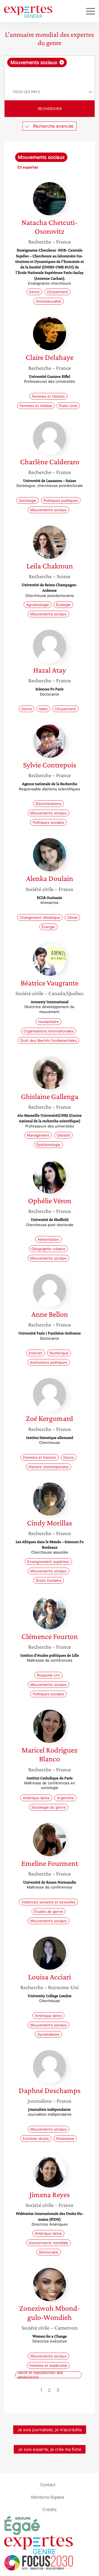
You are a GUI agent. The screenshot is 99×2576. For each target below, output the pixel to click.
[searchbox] (50, 75)
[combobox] (50, 70)
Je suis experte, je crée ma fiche (50, 2449)
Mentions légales (48, 2497)
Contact (48, 2485)
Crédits (50, 2510)
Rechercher (50, 109)
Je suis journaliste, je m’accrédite (50, 2430)
